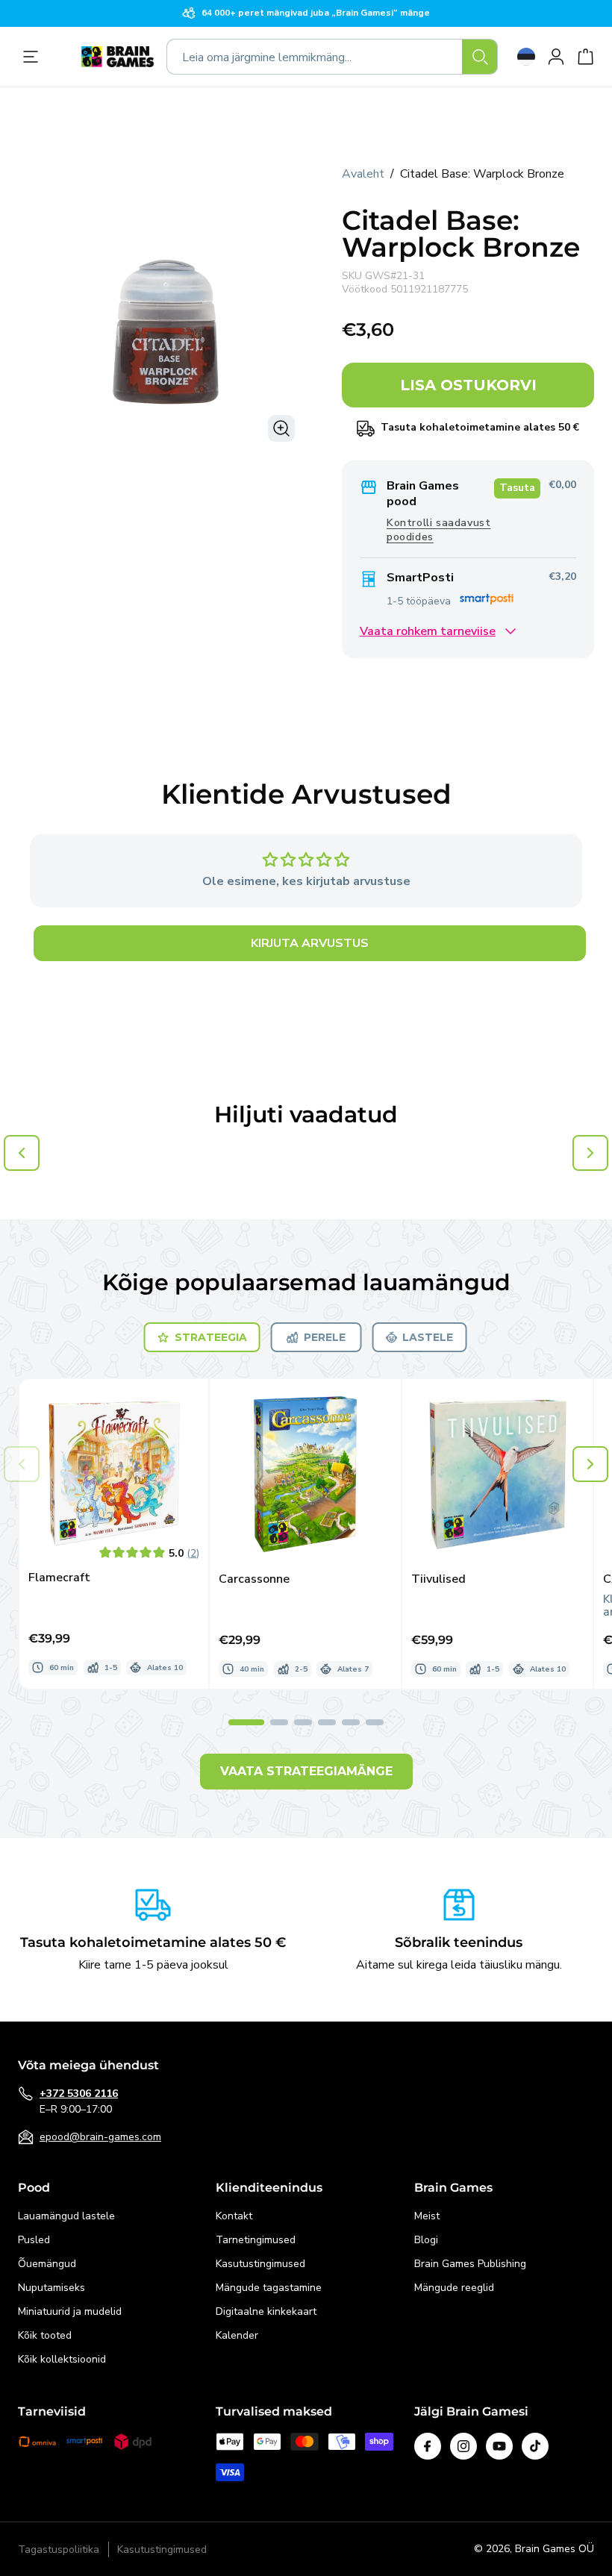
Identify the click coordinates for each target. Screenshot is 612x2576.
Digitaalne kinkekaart (266, 2311)
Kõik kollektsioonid (62, 2359)
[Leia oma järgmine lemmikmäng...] (480, 57)
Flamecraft (59, 1578)
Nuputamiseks (51, 2288)
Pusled (34, 2240)
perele (325, 1337)
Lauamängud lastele (66, 2216)
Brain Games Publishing (470, 2264)
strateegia (211, 1337)
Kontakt (234, 2216)
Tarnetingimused (256, 2240)
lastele (428, 1337)
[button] (590, 1464)
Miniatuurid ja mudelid (70, 2311)
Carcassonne (254, 1579)
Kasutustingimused (260, 2264)
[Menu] (34, 57)
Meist (427, 2216)
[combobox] (332, 57)
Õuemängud (47, 2264)
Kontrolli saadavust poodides (438, 530)
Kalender (237, 2335)
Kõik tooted (45, 2335)
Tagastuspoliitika (59, 2550)
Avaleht (363, 174)
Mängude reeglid (454, 2288)
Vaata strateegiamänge (306, 1771)
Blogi (426, 2240)
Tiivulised (438, 1579)
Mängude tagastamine (269, 2288)
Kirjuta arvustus (310, 943)
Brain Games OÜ (555, 2549)
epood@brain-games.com (100, 2137)
